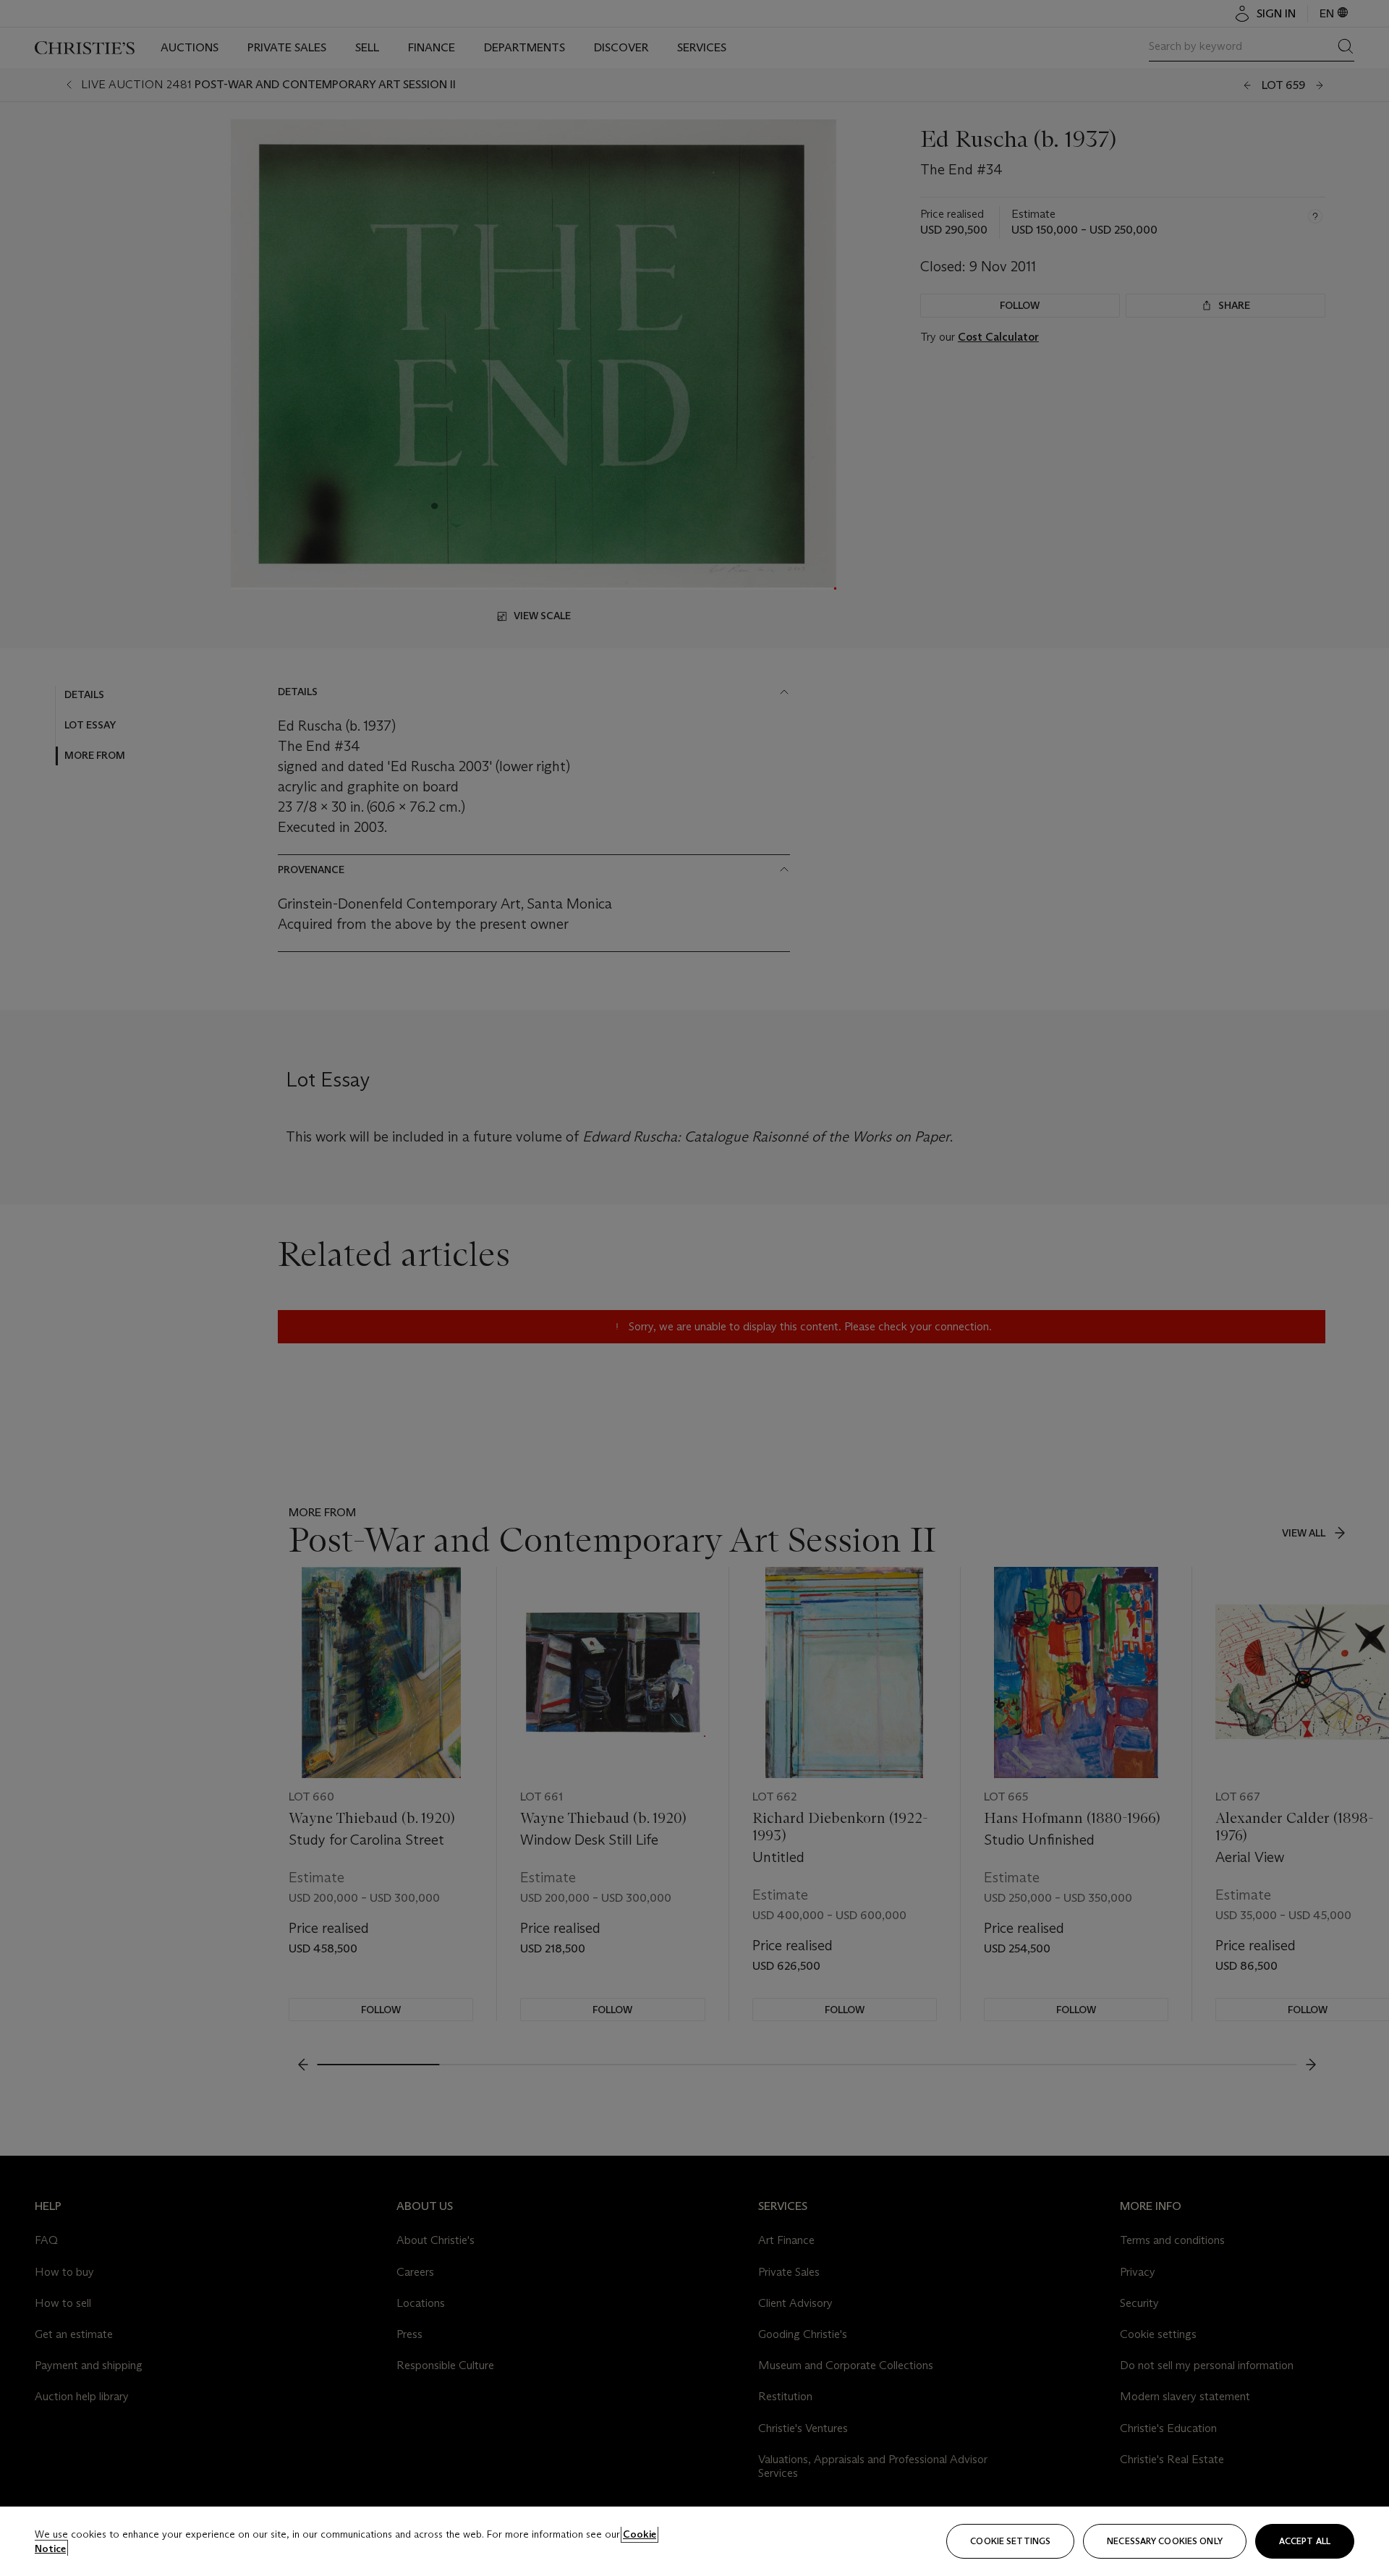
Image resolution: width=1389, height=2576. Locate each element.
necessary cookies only (1165, 2541)
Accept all (1305, 2541)
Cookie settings (1010, 2541)
